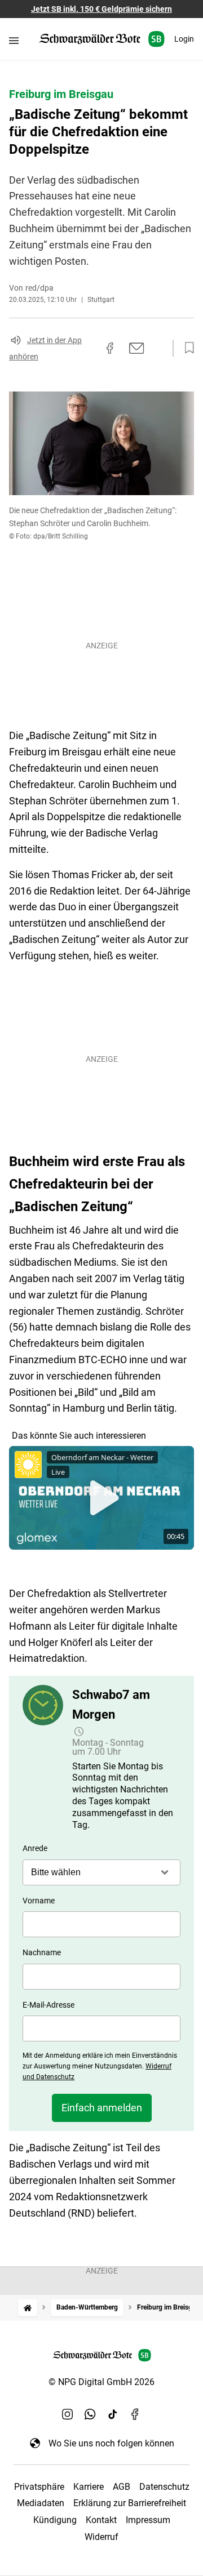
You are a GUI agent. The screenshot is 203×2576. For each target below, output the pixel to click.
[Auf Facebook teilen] (110, 348)
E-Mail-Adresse (48, 2005)
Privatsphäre (39, 2487)
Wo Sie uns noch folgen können (111, 2443)
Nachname (42, 1952)
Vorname (39, 1901)
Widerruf (101, 2537)
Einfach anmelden (102, 2108)
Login (184, 39)
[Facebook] (135, 2414)
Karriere (89, 2487)
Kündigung (55, 2520)
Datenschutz (164, 2487)
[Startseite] (28, 2308)
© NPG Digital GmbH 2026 (101, 2382)
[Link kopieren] (90, 348)
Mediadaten (41, 2503)
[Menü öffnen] (14, 40)
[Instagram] (68, 2414)
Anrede (35, 1848)
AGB (122, 2487)
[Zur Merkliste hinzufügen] (186, 348)
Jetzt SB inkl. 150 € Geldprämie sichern (101, 9)
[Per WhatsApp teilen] (158, 348)
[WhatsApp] (90, 2414)
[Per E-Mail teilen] (137, 348)
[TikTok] (113, 2414)
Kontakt (101, 2520)
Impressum (148, 2520)
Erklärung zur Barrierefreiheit (130, 2503)
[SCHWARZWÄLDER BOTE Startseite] (102, 39)
